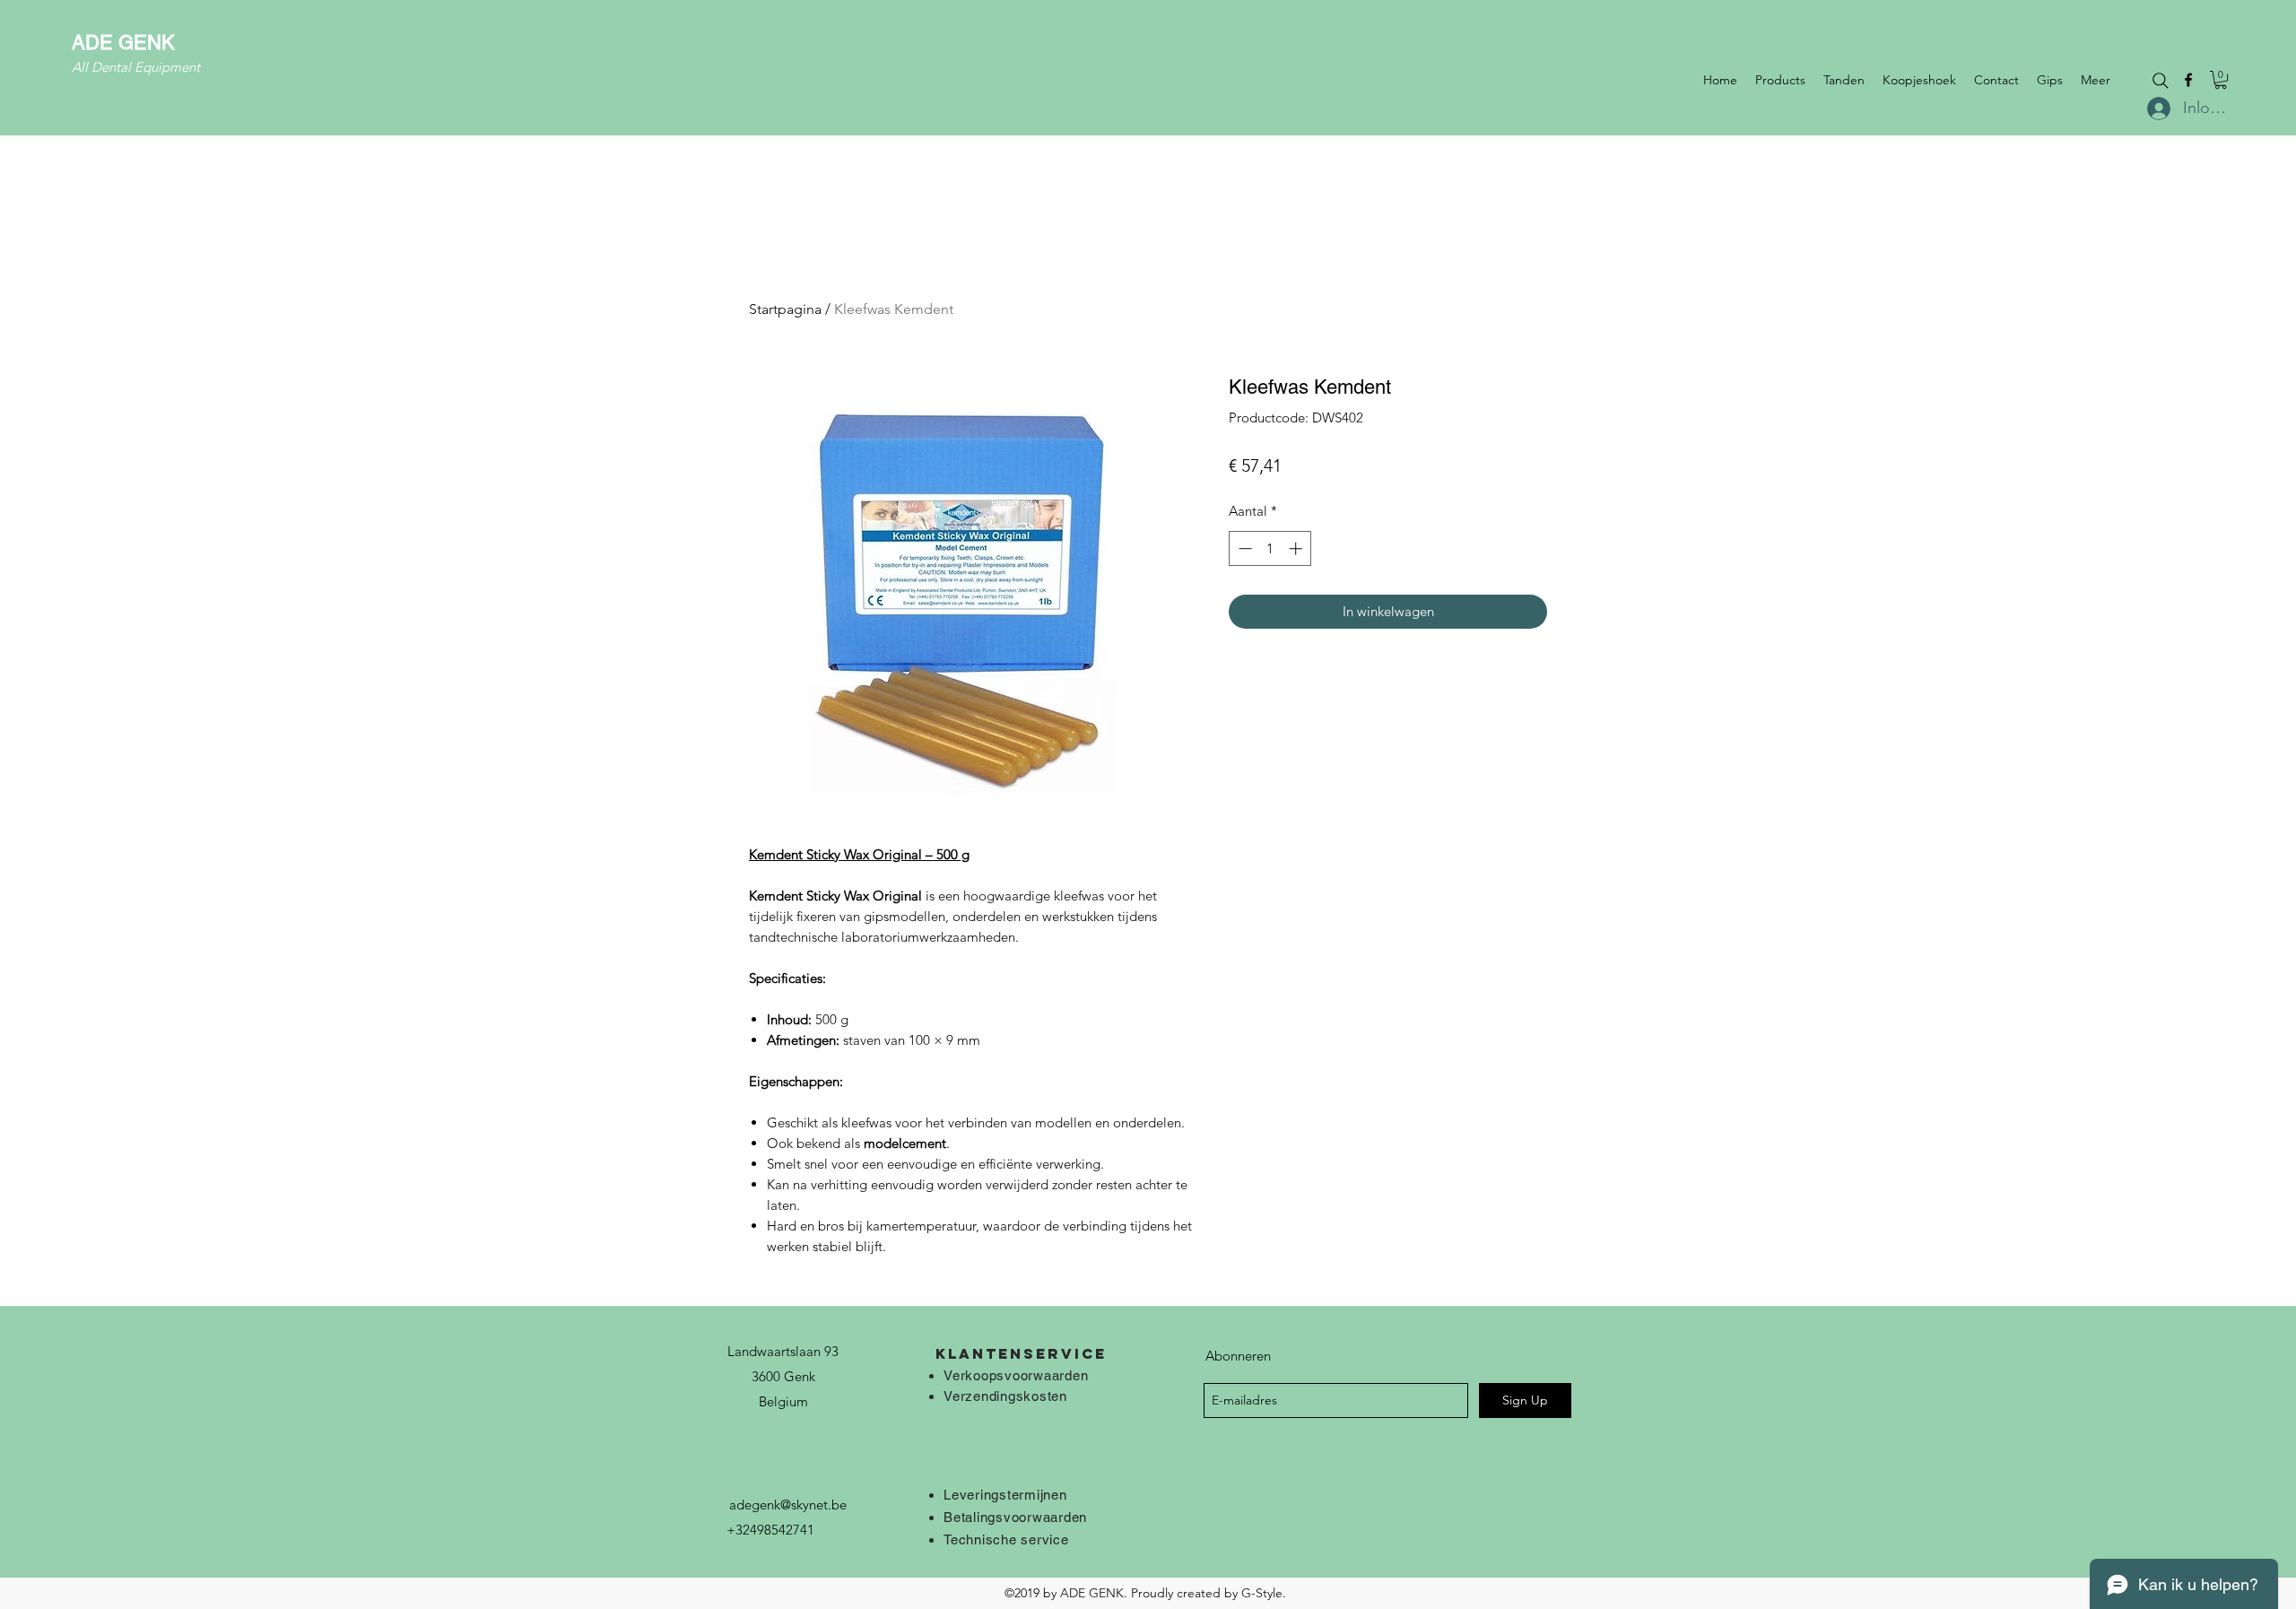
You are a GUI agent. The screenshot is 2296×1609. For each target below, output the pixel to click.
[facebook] (2188, 80)
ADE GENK (123, 43)
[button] (2221, 80)
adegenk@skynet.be (788, 1505)
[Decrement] (1244, 548)
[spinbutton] (1270, 548)
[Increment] (1297, 548)
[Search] (2161, 81)
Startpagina (785, 309)
